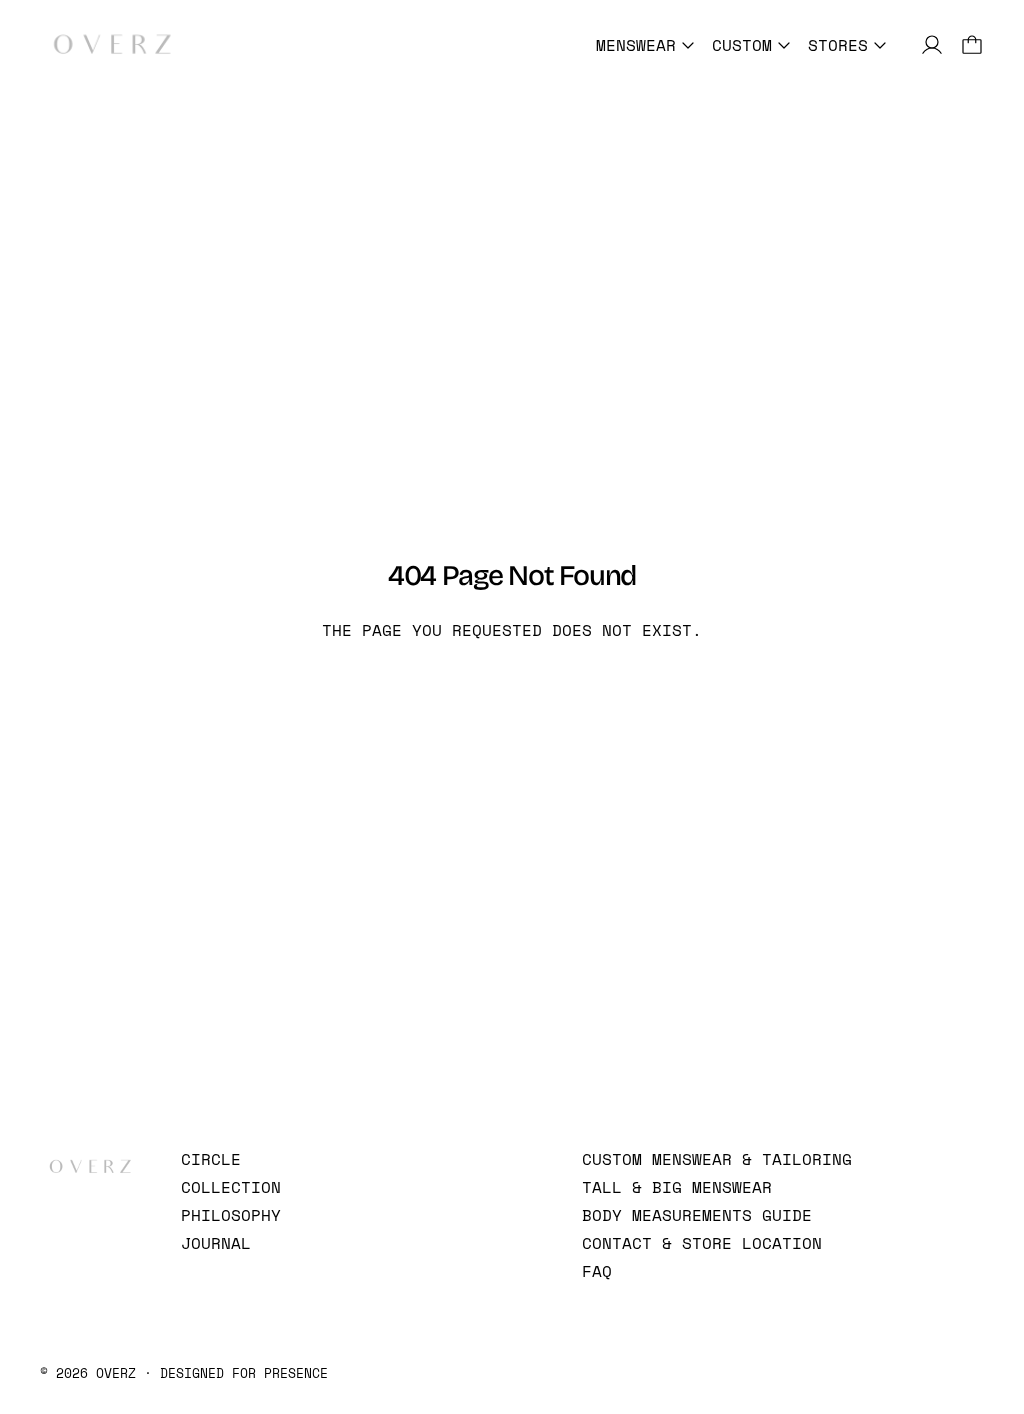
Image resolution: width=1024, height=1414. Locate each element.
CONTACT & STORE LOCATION (702, 1243)
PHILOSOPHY (231, 1215)
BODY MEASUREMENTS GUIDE (697, 1215)
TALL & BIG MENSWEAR (677, 1187)
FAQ (597, 1271)
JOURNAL (216, 1243)
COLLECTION (231, 1187)
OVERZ (116, 1373)
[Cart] (972, 45)
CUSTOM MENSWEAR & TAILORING (717, 1159)
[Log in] (932, 45)
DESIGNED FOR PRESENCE (244, 1373)
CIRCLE (211, 1159)
